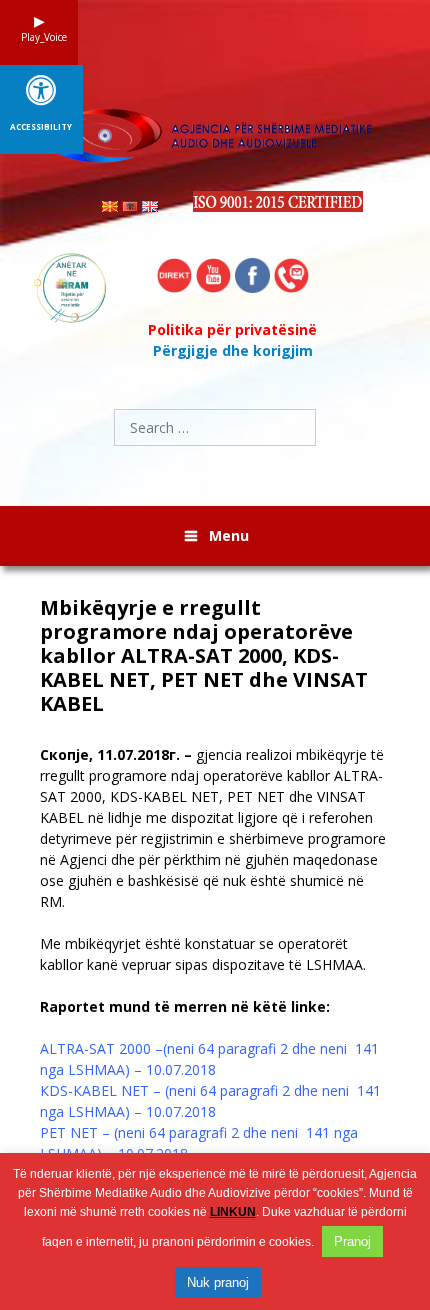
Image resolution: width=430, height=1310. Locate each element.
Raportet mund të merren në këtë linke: (185, 1006)
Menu (229, 535)
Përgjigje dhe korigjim (233, 350)
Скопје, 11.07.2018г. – (116, 754)
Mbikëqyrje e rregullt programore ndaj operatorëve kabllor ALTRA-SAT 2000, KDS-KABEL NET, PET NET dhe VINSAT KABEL (204, 656)
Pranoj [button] (352, 1241)
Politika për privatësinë (232, 329)
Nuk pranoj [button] (218, 1282)
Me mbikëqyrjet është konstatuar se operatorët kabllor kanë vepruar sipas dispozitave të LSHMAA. (203, 954)
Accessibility (41, 127)
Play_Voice (39, 37)
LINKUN (233, 1212)
